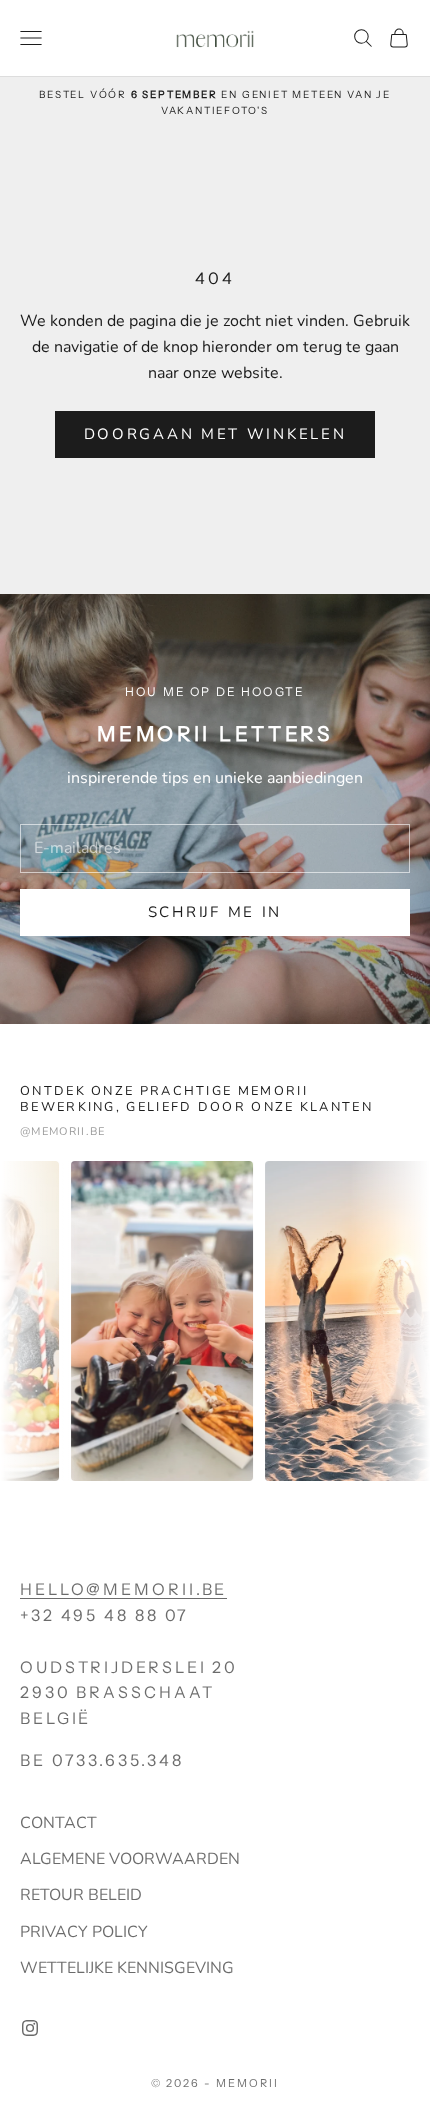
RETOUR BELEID (81, 1895)
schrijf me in (215, 912)
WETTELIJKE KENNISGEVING (127, 1968)
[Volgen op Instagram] (30, 2028)
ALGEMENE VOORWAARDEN (130, 1859)
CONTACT (58, 1823)
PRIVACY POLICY (84, 1932)
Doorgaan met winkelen (215, 434)
